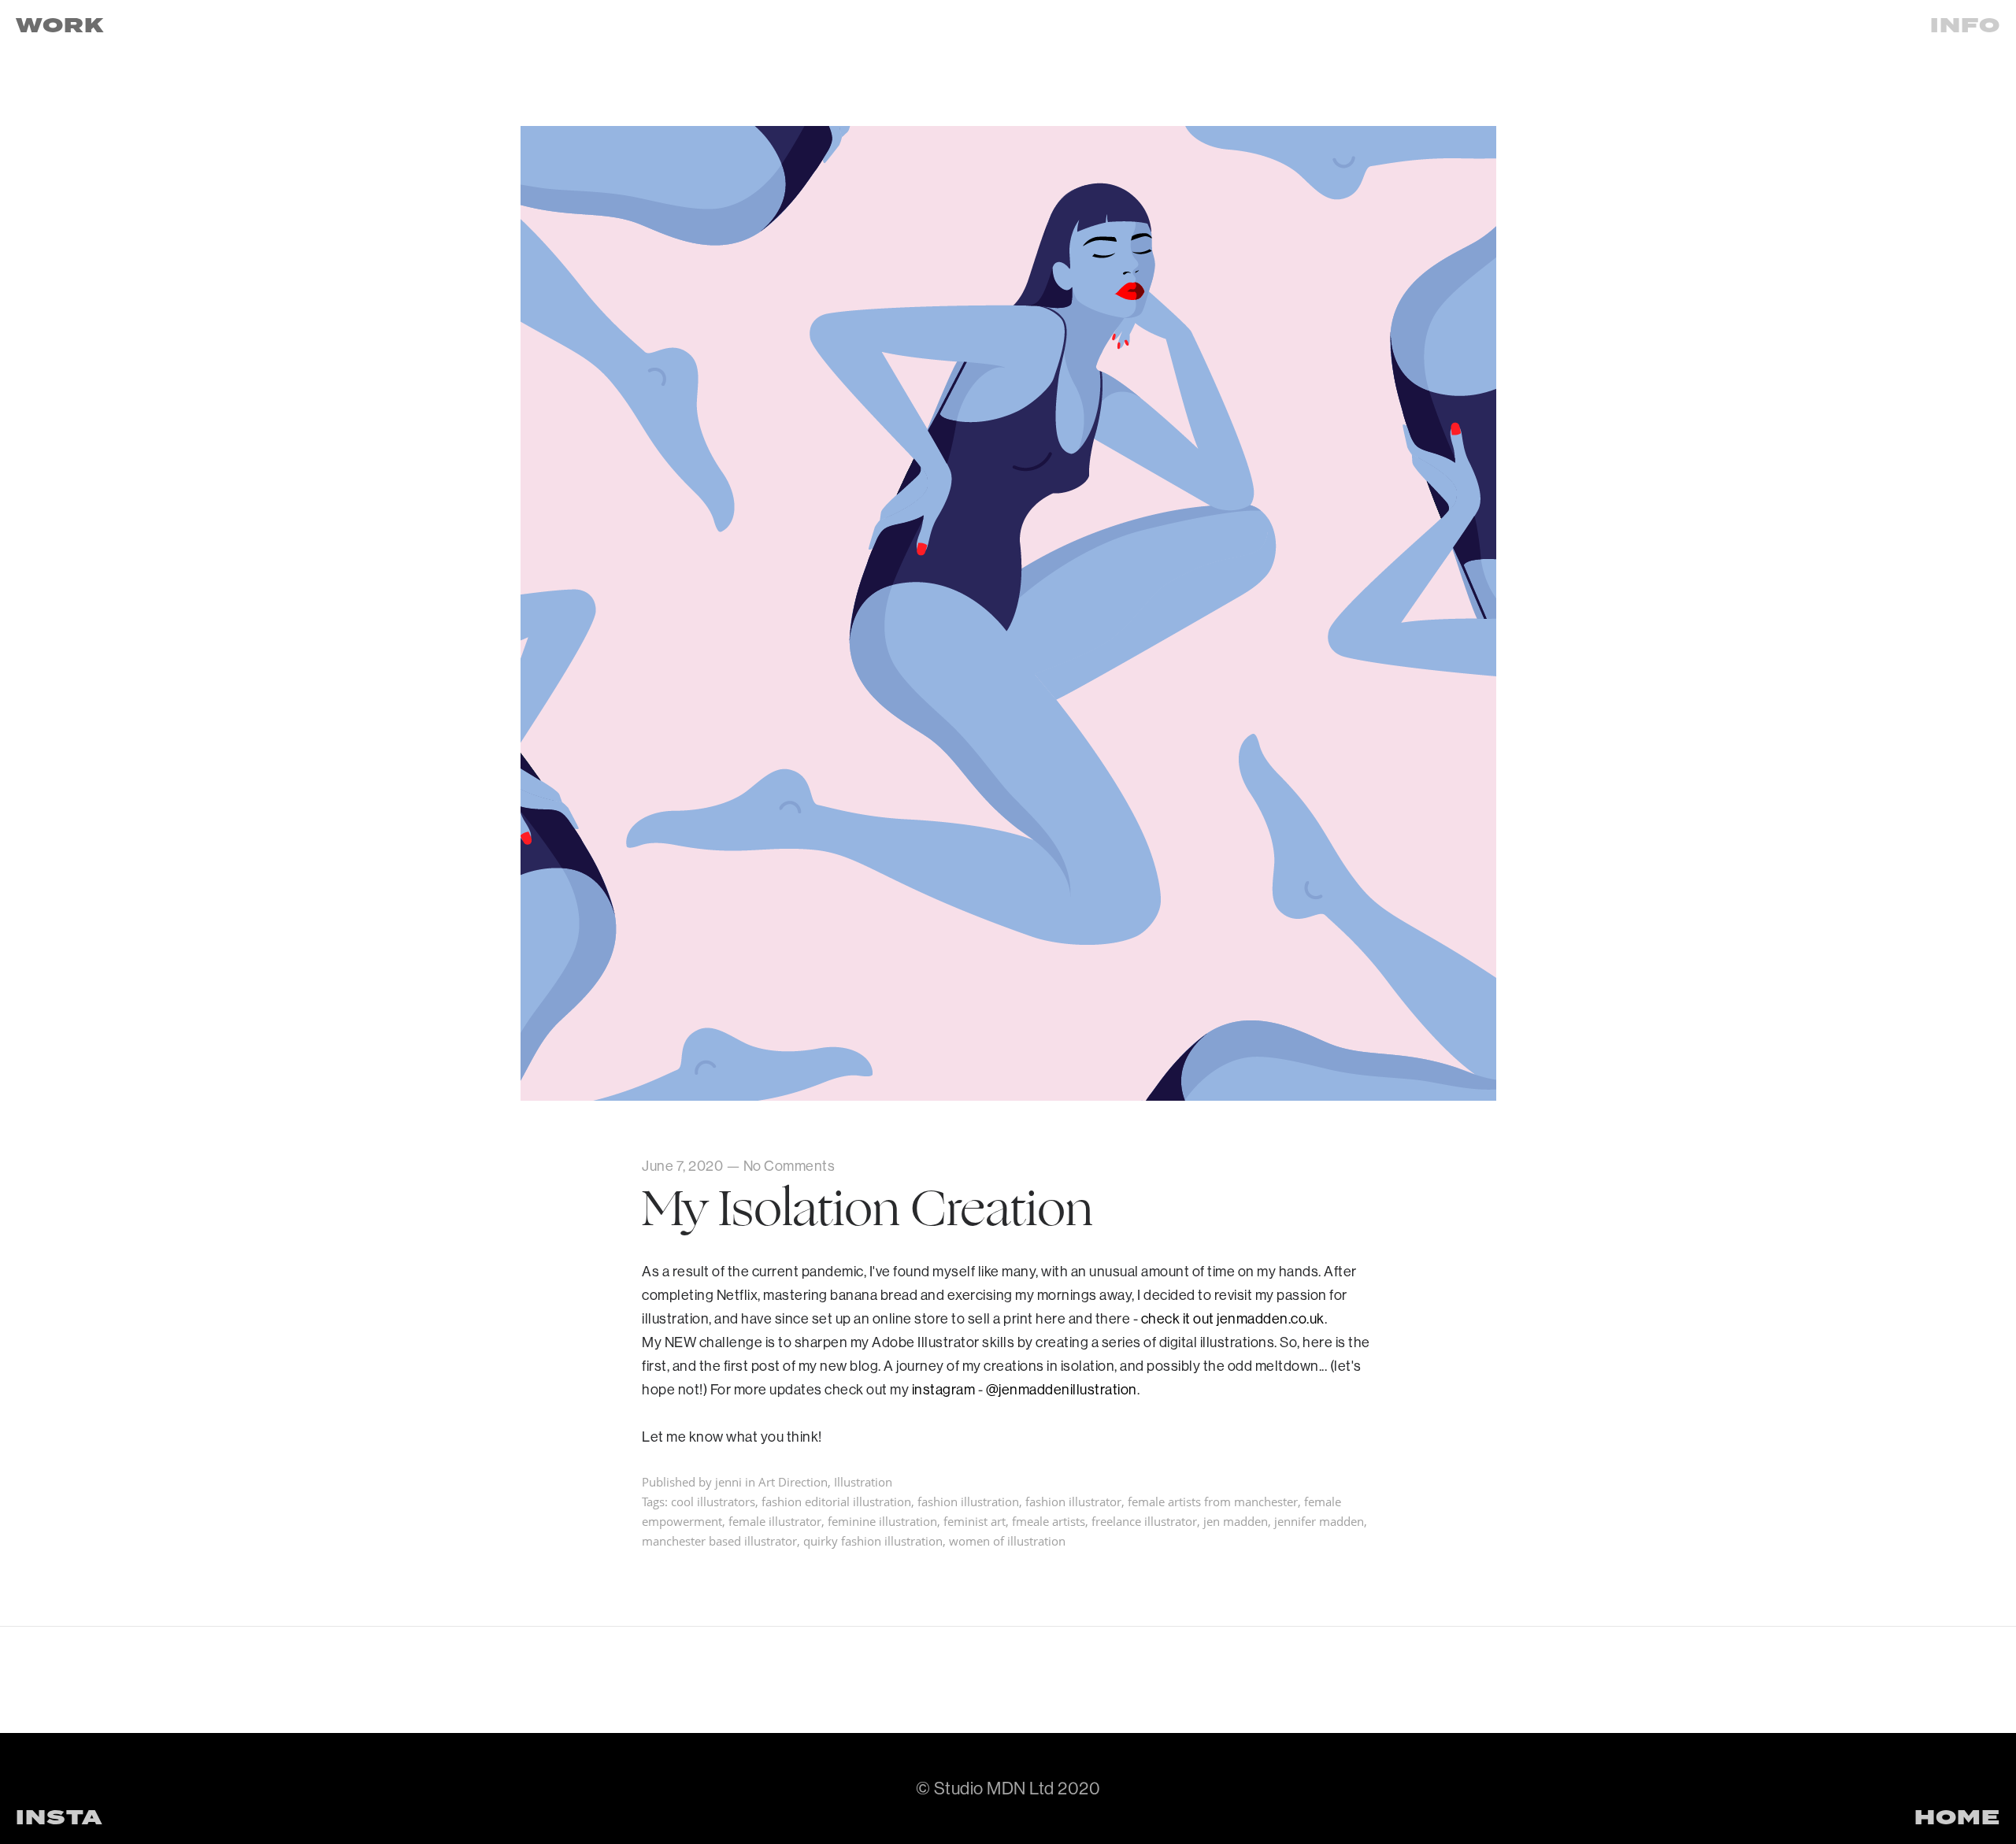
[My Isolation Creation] (1008, 1095)
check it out (1179, 1318)
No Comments (789, 1166)
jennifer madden (1319, 1521)
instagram (944, 1389)
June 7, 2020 (682, 1166)
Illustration (863, 1482)
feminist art (975, 1521)
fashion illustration (968, 1501)
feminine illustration (882, 1521)
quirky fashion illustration (873, 1541)
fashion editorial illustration (836, 1501)
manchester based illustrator (719, 1541)
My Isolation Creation (867, 1209)
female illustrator (775, 1521)
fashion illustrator (1073, 1501)
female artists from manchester (1213, 1501)
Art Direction (793, 1482)
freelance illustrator (1144, 1521)
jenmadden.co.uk (1271, 1318)
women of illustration (1007, 1541)
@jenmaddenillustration (1062, 1389)
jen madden (1236, 1521)
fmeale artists (1049, 1521)
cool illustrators (713, 1501)
